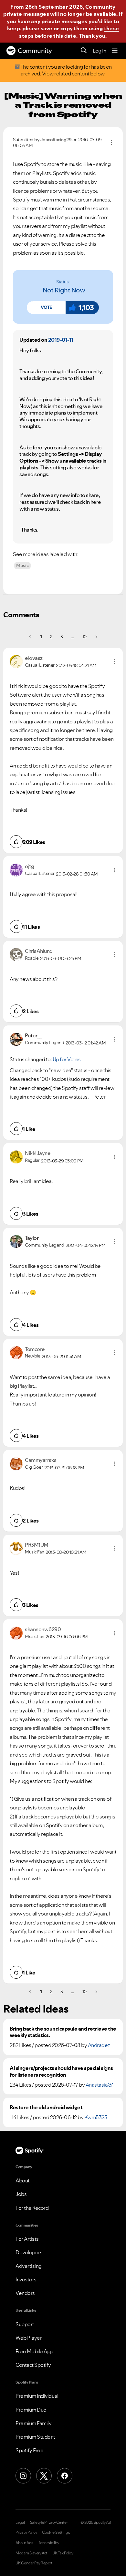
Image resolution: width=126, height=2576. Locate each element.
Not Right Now (64, 290)
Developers (29, 2252)
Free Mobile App (34, 2351)
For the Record (32, 2208)
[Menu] (115, 51)
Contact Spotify (33, 2365)
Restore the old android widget (46, 2107)
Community (35, 51)
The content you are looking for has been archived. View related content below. (66, 70)
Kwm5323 (96, 2117)
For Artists (27, 2239)
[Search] (84, 51)
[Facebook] (65, 2476)
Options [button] (111, 142)
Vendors (25, 2293)
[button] (46, 308)
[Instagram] (23, 2476)
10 (84, 637)
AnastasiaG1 (100, 2085)
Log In (99, 51)
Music (22, 565)
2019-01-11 (61, 340)
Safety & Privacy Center (49, 2522)
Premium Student (35, 2437)
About (23, 2180)
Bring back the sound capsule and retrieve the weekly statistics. (63, 2032)
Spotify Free (29, 2450)
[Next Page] (96, 637)
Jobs (21, 2194)
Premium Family (33, 2423)
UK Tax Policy (63, 2553)
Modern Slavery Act (31, 2553)
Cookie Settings (56, 2532)
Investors (26, 2279)
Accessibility (49, 2543)
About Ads (24, 2543)
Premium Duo (31, 2410)
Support (25, 2324)
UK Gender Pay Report (34, 2563)
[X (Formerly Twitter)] (44, 2476)
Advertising (29, 2266)
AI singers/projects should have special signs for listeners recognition (61, 2072)
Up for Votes (67, 1059)
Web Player (29, 2338)
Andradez (99, 2045)
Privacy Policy (26, 2532)
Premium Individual (37, 2396)
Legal (20, 2522)
